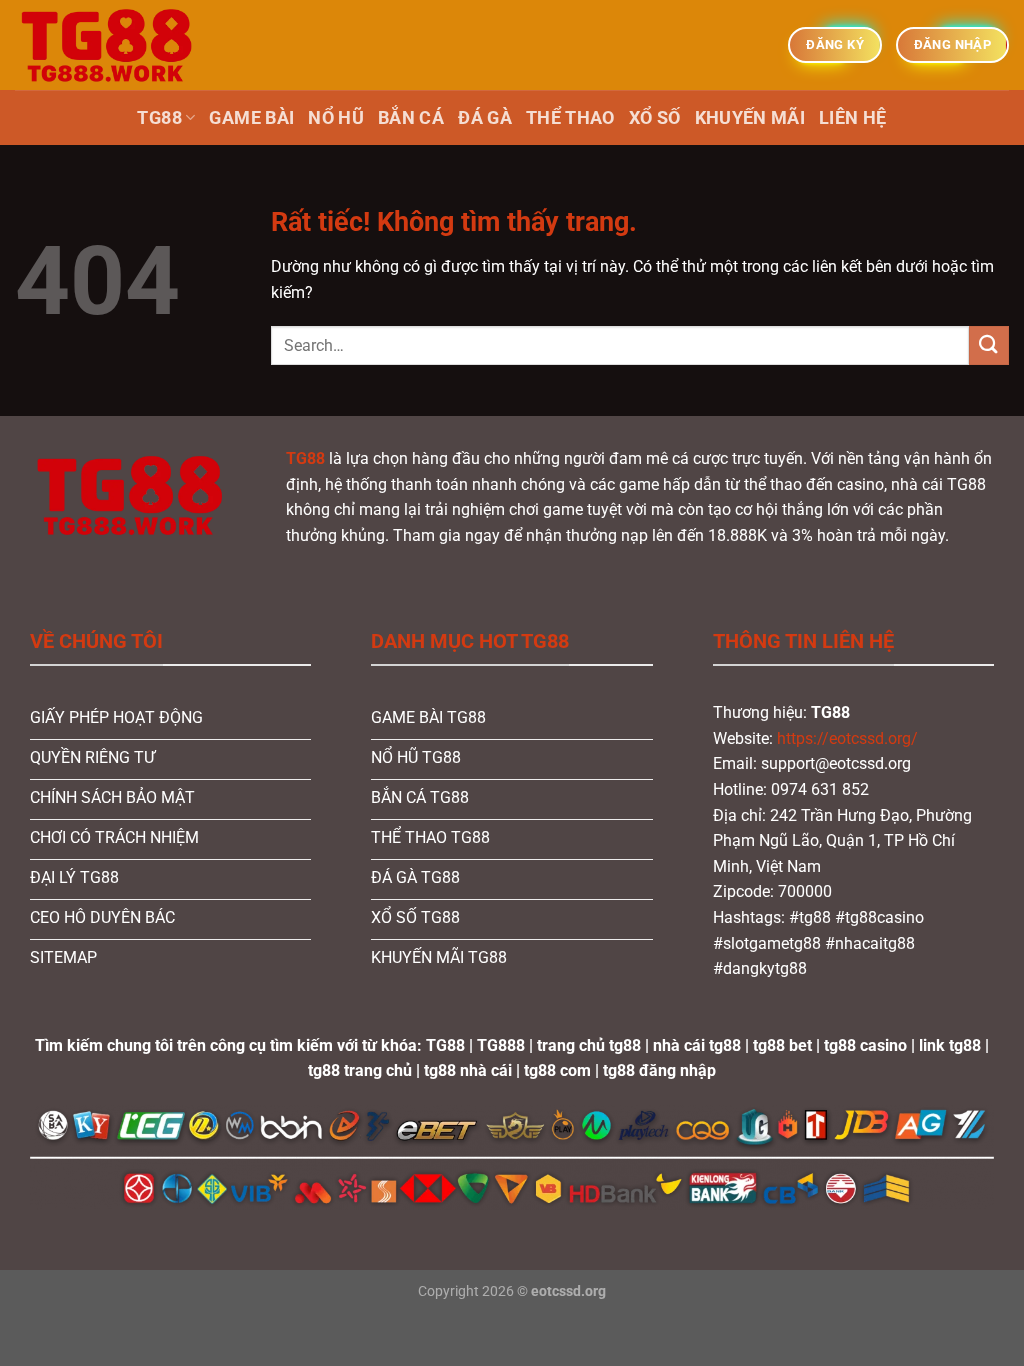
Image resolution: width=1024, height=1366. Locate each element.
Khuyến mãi (750, 118)
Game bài (251, 118)
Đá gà (485, 118)
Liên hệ (852, 118)
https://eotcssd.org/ (847, 738)
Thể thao (570, 118)
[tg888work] (115, 45)
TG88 (159, 118)
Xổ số (655, 118)
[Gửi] (989, 345)
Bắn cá (411, 118)
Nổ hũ (336, 118)
